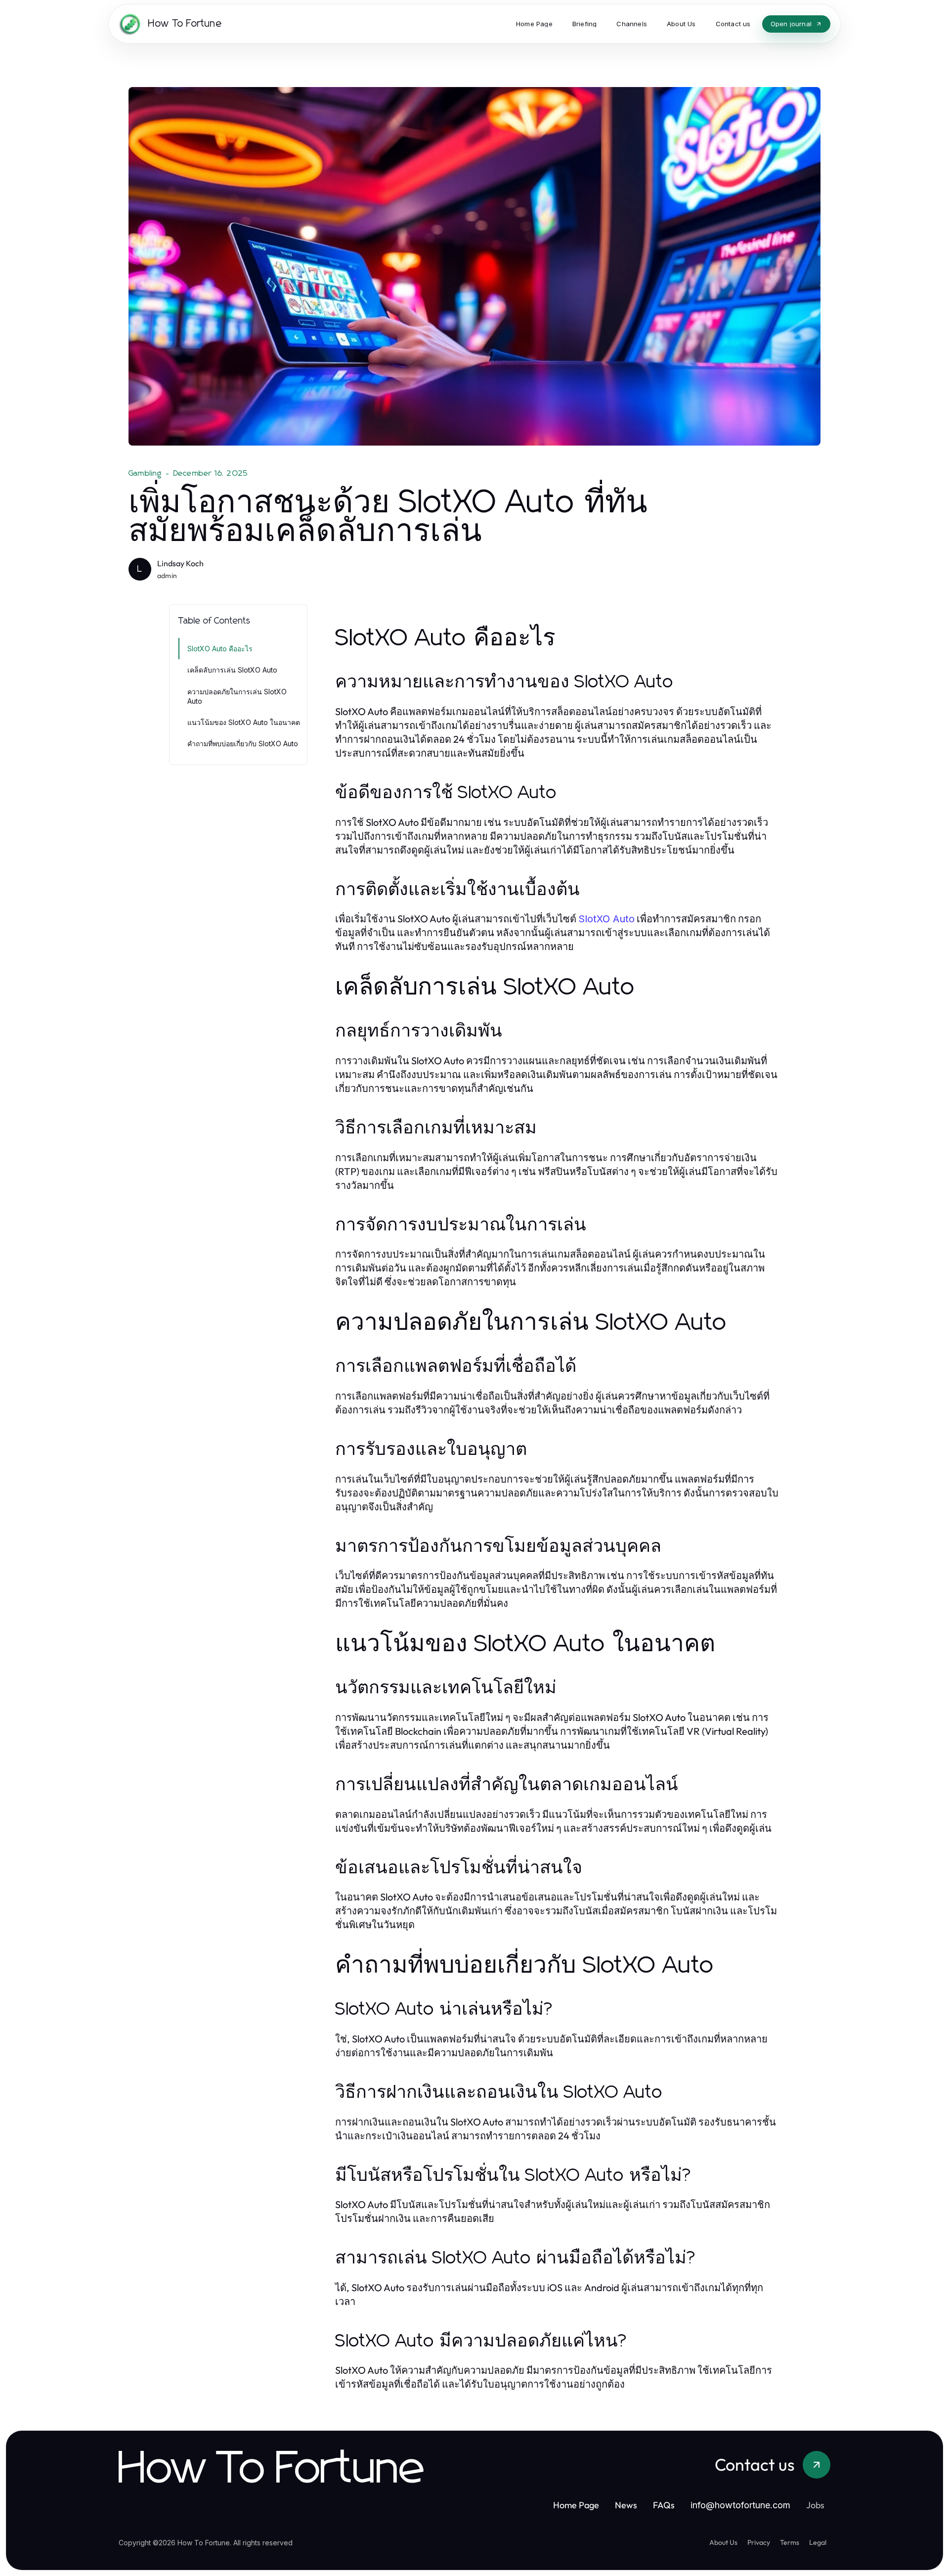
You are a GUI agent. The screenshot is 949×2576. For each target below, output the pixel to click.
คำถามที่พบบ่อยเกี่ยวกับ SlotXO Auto (243, 744)
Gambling (145, 473)
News (626, 2505)
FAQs (664, 2505)
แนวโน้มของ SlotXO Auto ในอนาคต (244, 722)
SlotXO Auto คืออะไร (220, 649)
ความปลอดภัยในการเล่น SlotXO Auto (237, 696)
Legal (818, 2542)
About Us (723, 2542)
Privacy (759, 2542)
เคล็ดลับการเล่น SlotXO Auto (232, 670)
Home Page (576, 2505)
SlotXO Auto (606, 919)
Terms (790, 2542)
